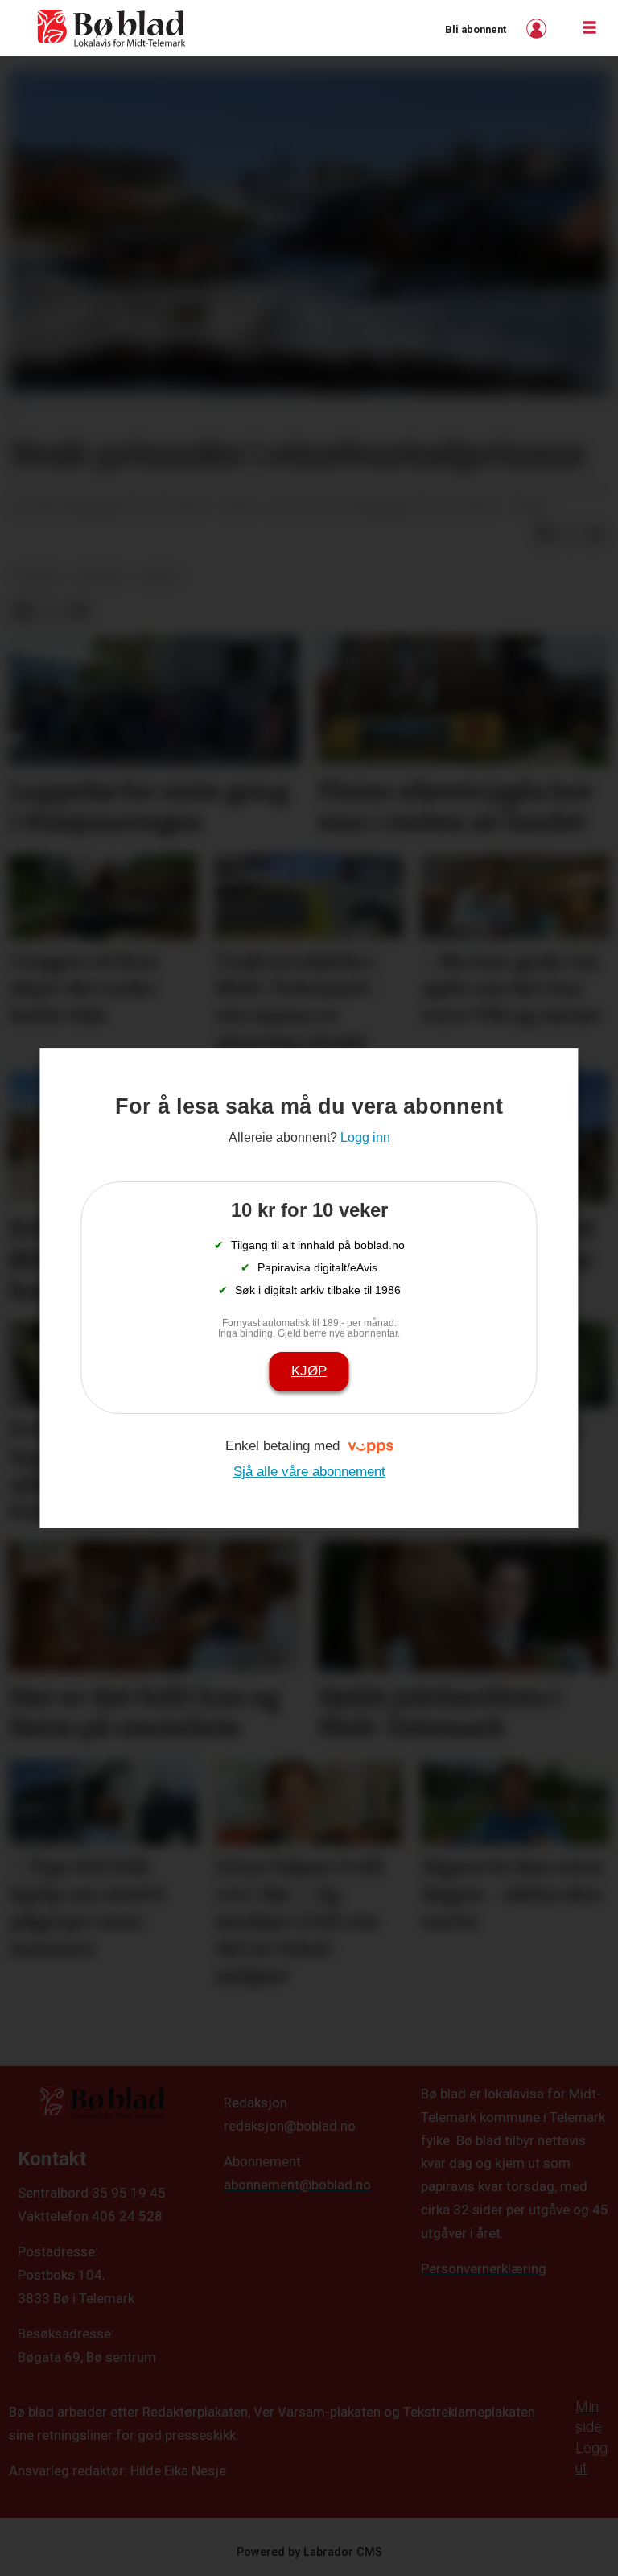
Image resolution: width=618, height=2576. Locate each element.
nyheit (38, 577)
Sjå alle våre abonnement (309, 1472)
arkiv (161, 577)
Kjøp (309, 1371)
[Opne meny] (590, 28)
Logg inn (538, 29)
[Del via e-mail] (595, 535)
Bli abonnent (476, 29)
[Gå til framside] (112, 28)
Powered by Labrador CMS (309, 2552)
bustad (101, 577)
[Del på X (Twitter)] (570, 535)
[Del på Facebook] (544, 535)
